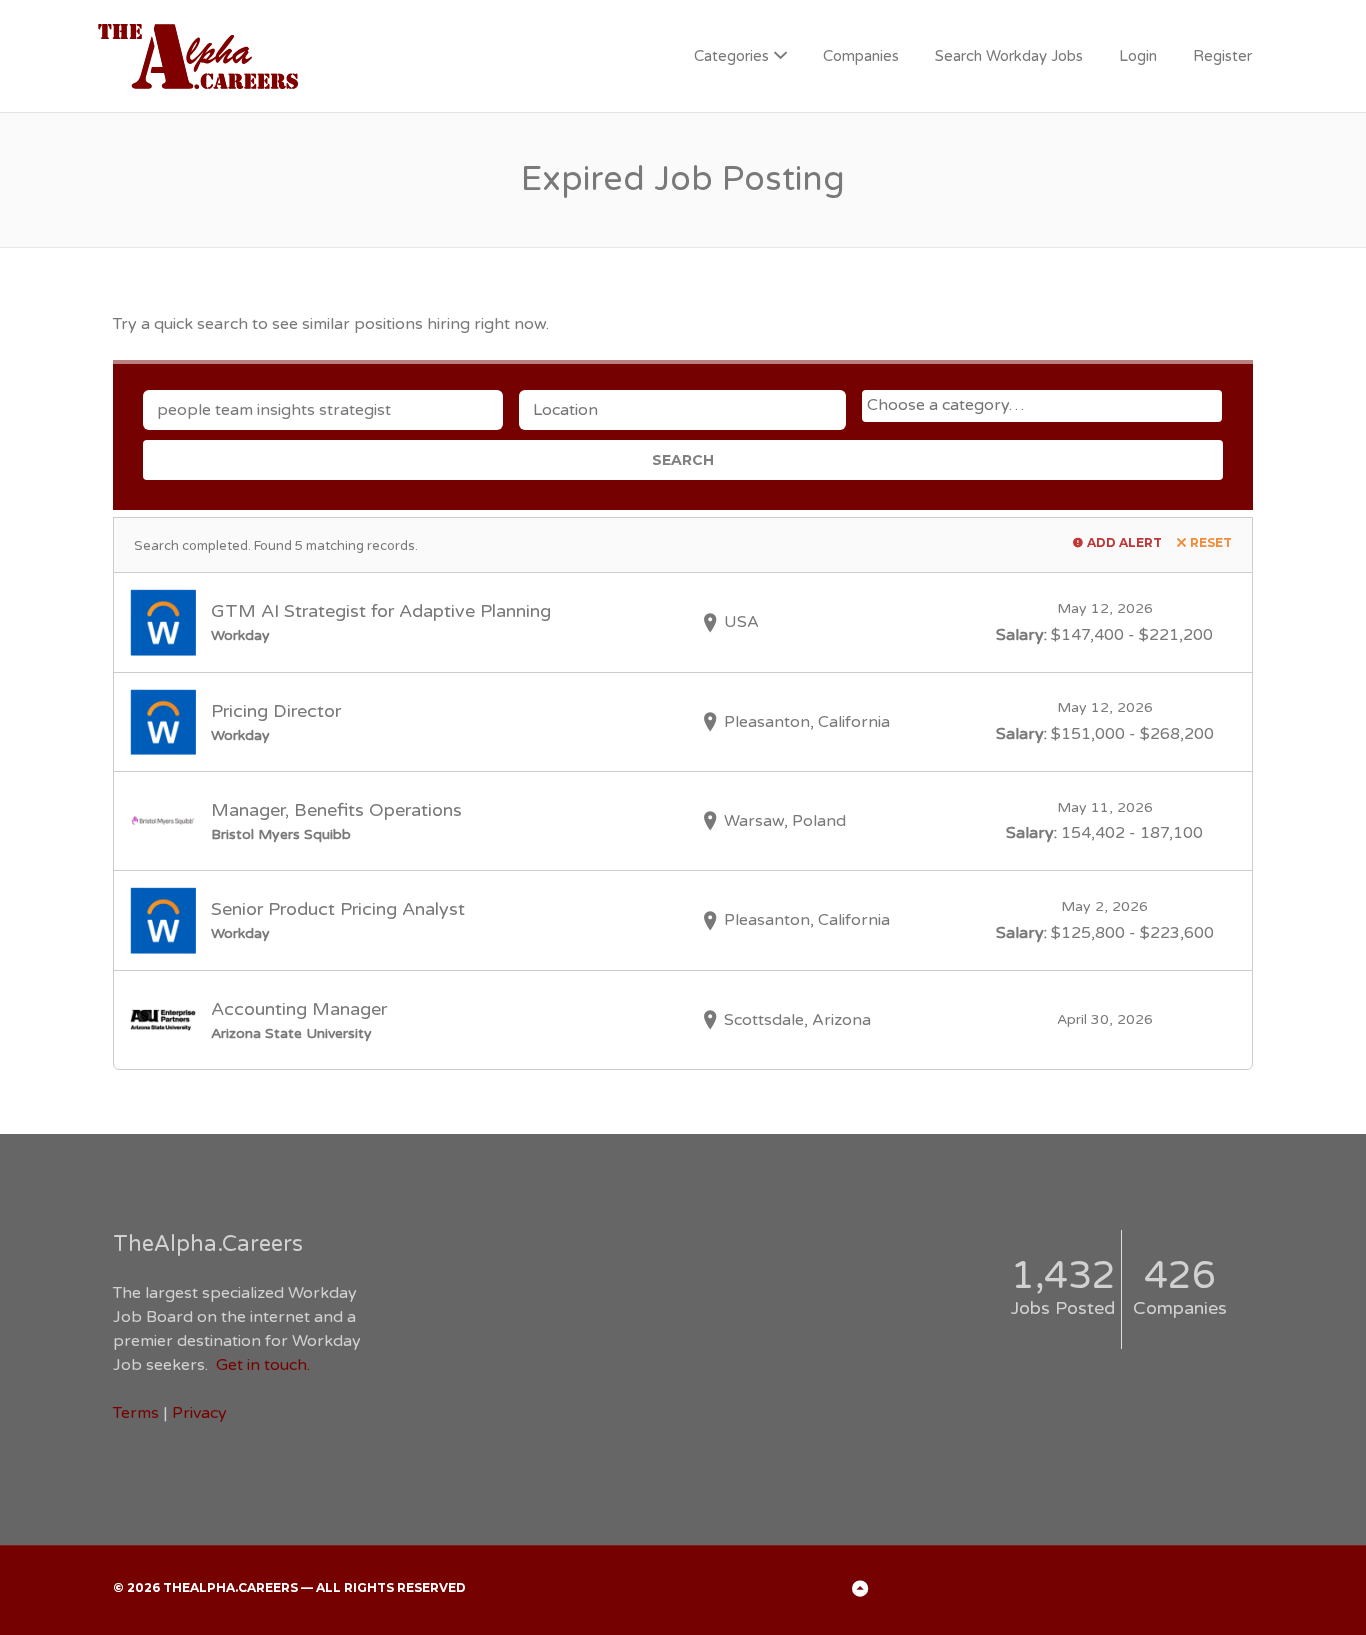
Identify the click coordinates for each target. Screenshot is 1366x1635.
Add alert (1124, 542)
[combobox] (1042, 406)
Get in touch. (263, 1365)
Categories (731, 56)
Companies (861, 56)
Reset (1211, 542)
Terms (136, 1413)
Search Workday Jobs (1009, 56)
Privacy (199, 1413)
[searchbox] (1044, 405)
